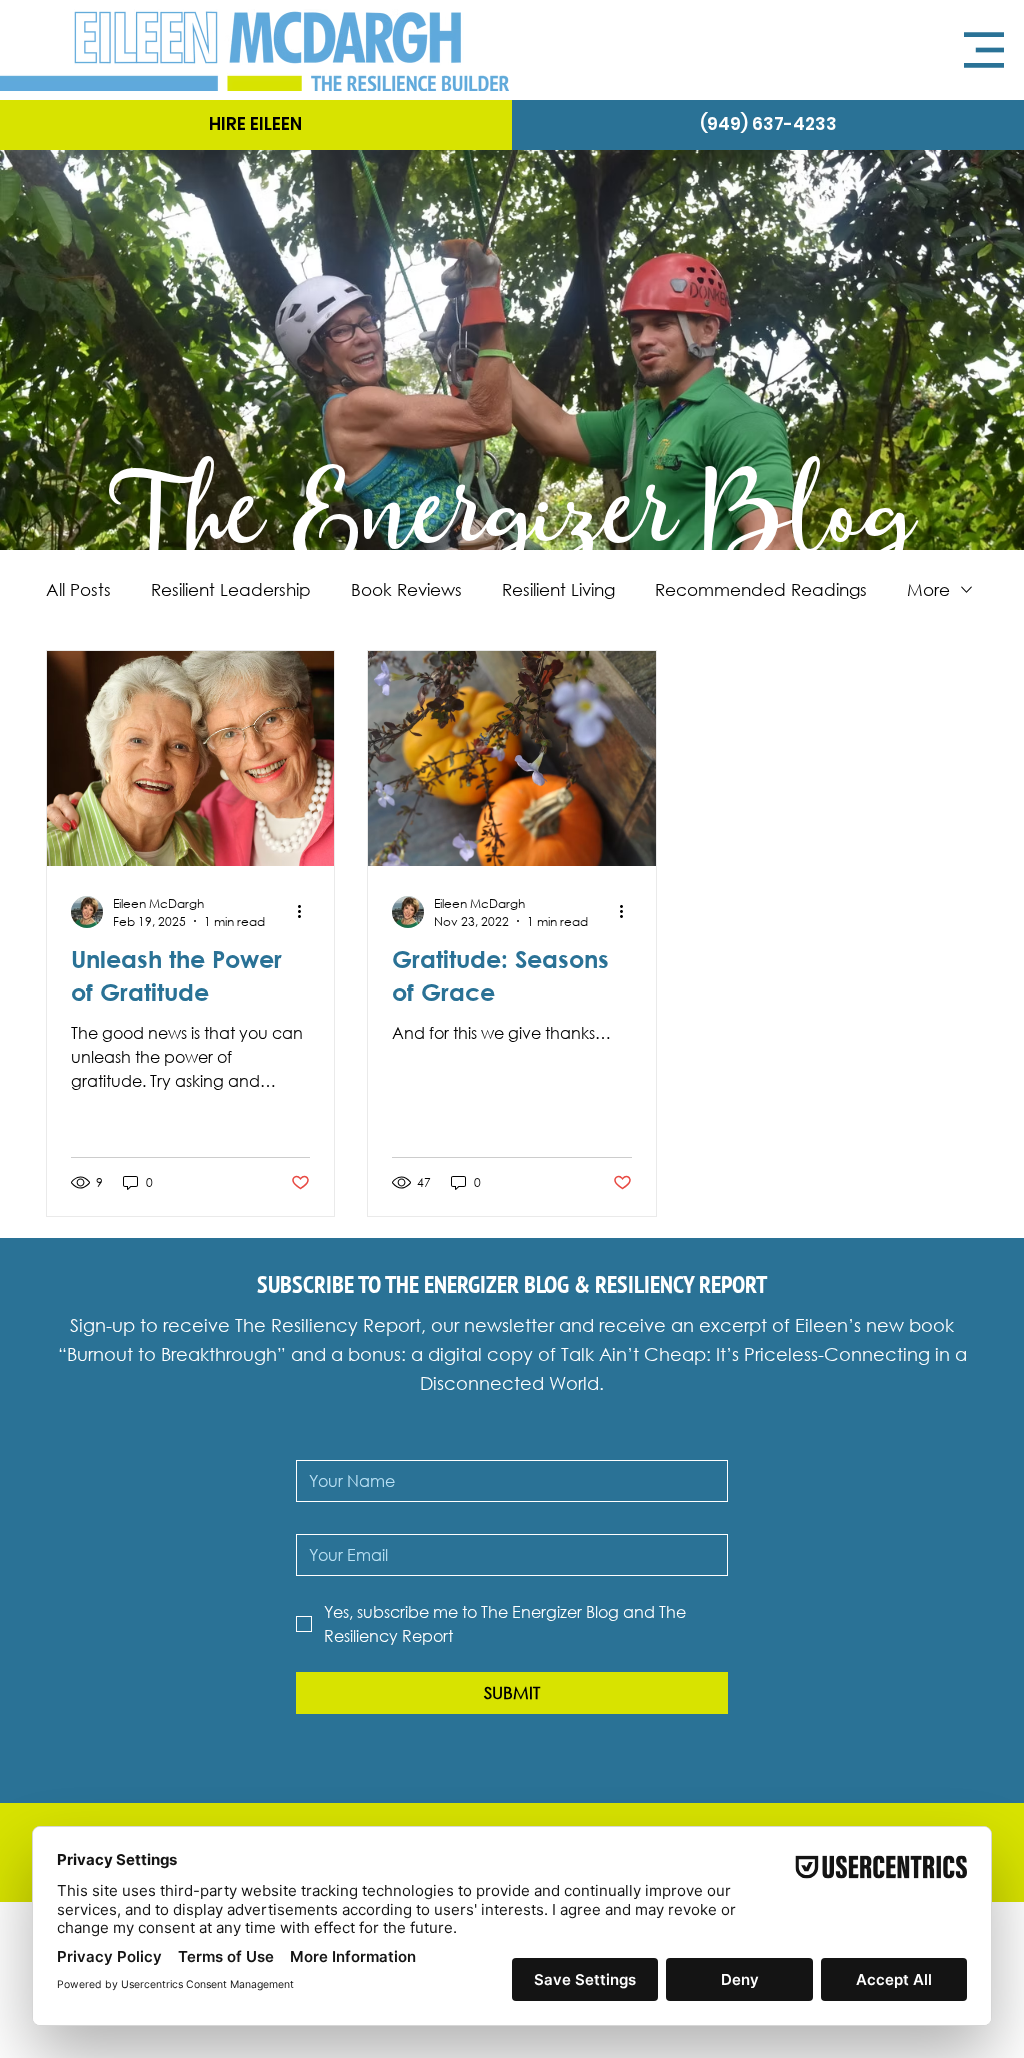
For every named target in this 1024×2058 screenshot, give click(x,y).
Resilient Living (558, 589)
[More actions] (307, 912)
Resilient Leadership (231, 589)
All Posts (78, 589)
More (928, 589)
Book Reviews (406, 589)
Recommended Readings (761, 589)
